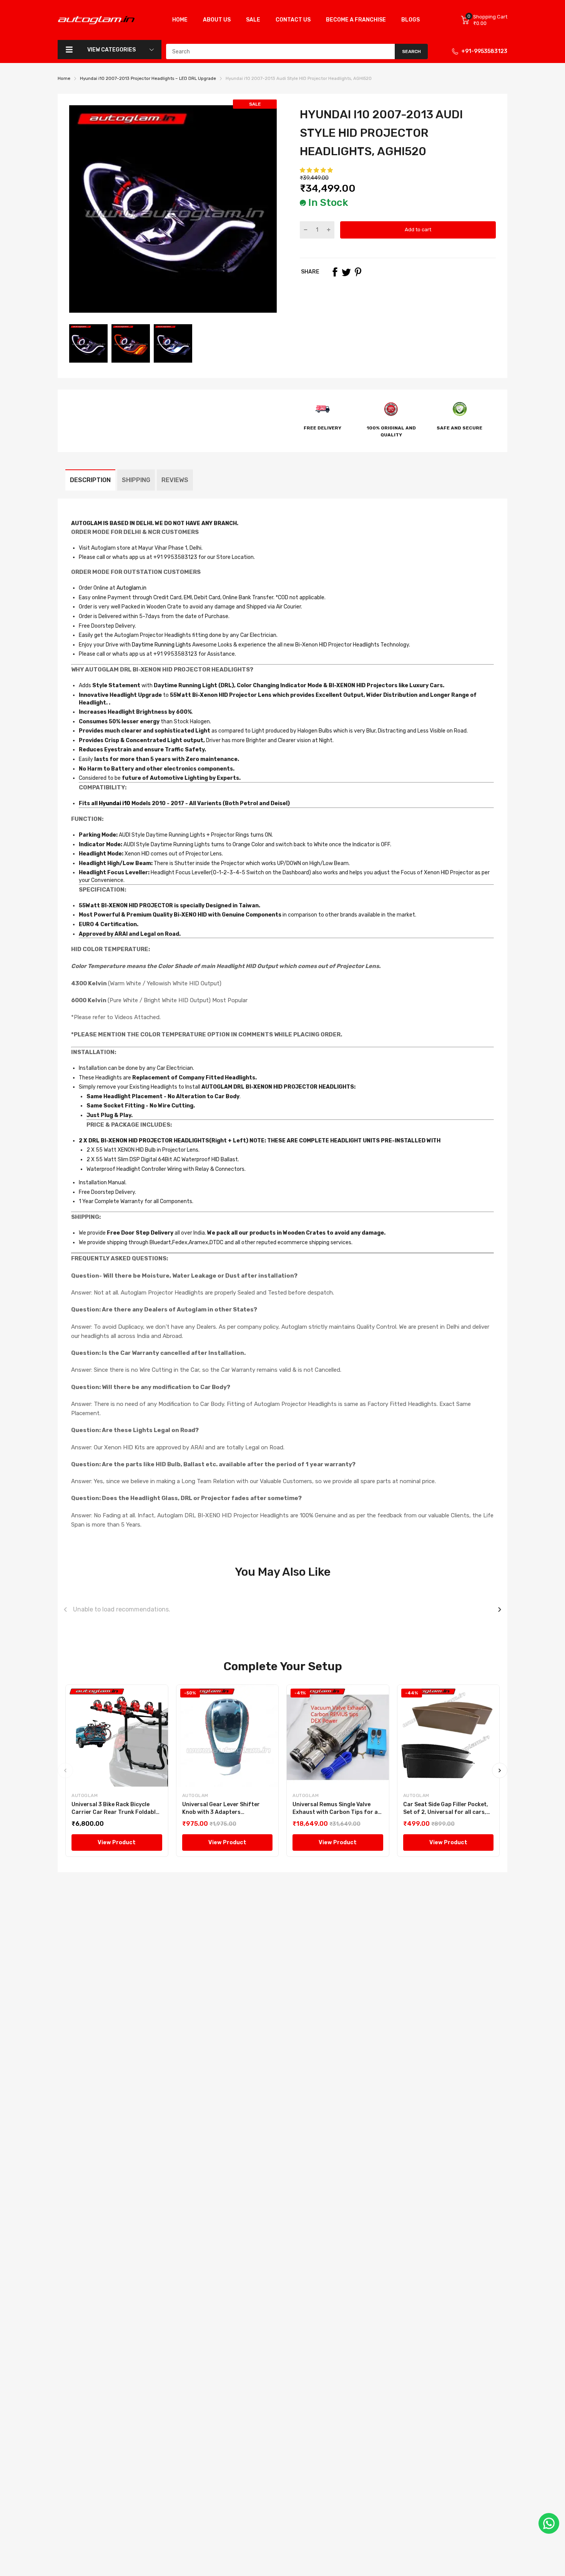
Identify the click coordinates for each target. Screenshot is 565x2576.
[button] (317, 170)
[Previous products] (65, 1610)
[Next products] (500, 1610)
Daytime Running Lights (161, 645)
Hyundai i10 (115, 803)
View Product (117, 1842)
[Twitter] (346, 272)
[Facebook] (335, 272)
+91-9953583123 (484, 51)
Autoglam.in (131, 588)
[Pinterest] (358, 272)
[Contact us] (549, 2523)
